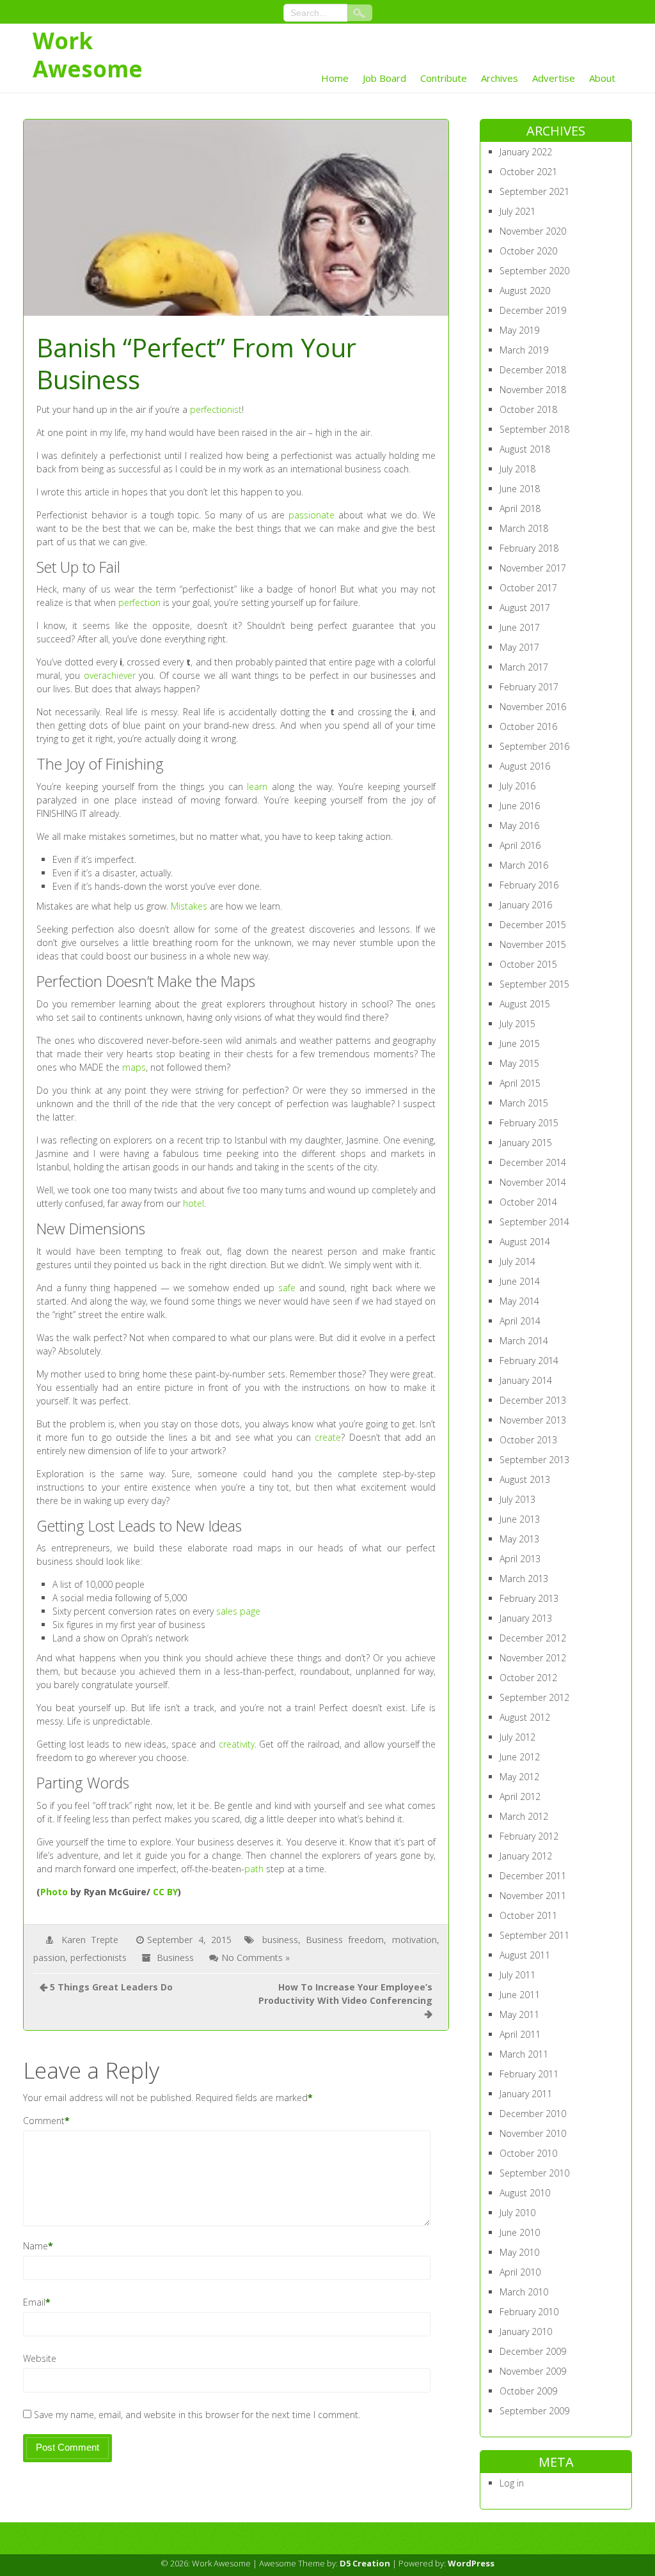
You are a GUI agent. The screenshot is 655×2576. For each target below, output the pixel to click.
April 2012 (520, 1796)
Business (175, 1958)
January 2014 (526, 1380)
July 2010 (517, 2213)
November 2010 (533, 2133)
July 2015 (517, 1024)
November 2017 (533, 568)
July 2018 (517, 469)
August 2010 (525, 2193)
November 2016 (533, 707)
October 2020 (528, 251)
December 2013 (533, 1400)
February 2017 (529, 687)
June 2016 (520, 806)
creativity (237, 1744)
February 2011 (529, 2074)
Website (40, 2358)
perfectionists (99, 1958)
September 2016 (534, 746)
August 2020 (525, 291)
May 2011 (519, 2014)
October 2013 (528, 1440)
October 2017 (528, 588)
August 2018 (525, 449)
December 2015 (533, 925)
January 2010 (526, 2332)
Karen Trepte (90, 1940)
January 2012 (526, 1856)
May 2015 (519, 1063)
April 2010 (520, 2272)
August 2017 (525, 608)
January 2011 (526, 2094)
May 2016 (519, 826)
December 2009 (533, 2351)
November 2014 (533, 1182)
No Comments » (256, 1958)
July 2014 (517, 1261)
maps (134, 1067)
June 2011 (520, 1995)
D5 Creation (365, 2563)
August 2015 (525, 1004)
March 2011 (524, 2054)
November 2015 (533, 944)
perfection (139, 602)
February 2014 (529, 1361)
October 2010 (528, 2153)
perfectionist (216, 409)
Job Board (384, 78)
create (328, 1437)
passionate (312, 515)
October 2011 (528, 1915)
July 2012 (517, 1737)
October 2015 (528, 964)
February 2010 (529, 2312)
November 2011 (533, 1896)
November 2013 (533, 1420)
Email (34, 2302)
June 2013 (520, 1519)
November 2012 (533, 1658)
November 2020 (533, 231)
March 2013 (524, 1579)
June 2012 (520, 1757)
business (280, 1940)
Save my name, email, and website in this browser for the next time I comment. (197, 2415)
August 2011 (525, 1955)
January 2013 (526, 1618)
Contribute (444, 78)
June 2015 (520, 1044)
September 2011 (534, 1935)
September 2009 (534, 2411)
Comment (44, 2121)
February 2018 (529, 548)
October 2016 (528, 726)
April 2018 (520, 508)
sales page (238, 1611)
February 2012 (529, 1836)
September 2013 (534, 1460)
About (602, 78)
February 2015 (529, 1123)
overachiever (110, 675)
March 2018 (524, 528)
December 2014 (533, 1162)
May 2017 (519, 647)
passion (49, 1958)
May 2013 (519, 1539)
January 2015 (526, 1143)
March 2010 (524, 2292)
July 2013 (517, 1499)
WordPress (471, 2563)
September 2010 (534, 2173)
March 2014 (524, 1341)
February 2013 (529, 1598)
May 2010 (519, 2252)
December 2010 (533, 2114)
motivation (414, 1940)
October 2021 (528, 172)
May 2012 (519, 1777)
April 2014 (520, 1321)
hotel (193, 1203)
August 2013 (525, 1479)
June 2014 (520, 1281)
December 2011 (533, 1876)
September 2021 (534, 191)
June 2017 (520, 627)
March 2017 (524, 667)
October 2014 (528, 1202)
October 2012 (528, 1678)
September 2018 (534, 429)
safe (287, 1288)
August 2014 (525, 1242)
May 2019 (519, 330)
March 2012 (524, 1816)
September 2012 (534, 1697)
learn (257, 787)
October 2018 (528, 409)
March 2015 (524, 1103)
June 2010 (520, 2232)
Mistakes (189, 906)
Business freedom (345, 1940)
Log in (512, 2483)
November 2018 (533, 390)
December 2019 (533, 310)
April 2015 (520, 1083)
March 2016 (524, 865)
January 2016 (526, 905)
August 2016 (525, 766)
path (254, 1869)
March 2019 (524, 350)
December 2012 (533, 1638)
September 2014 (534, 1222)
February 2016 (529, 885)
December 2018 (533, 370)
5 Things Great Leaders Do (111, 1987)
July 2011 (517, 1975)
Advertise (554, 78)
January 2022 (526, 152)
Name (36, 2246)
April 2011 (520, 2034)
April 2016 (520, 845)
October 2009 (528, 2391)
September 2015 (534, 984)
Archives (500, 78)
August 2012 (525, 1717)
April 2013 (520, 1559)
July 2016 (517, 786)
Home (335, 78)
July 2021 (517, 211)
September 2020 (534, 271)
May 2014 (519, 1301)
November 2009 (533, 2371)
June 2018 (520, 489)
